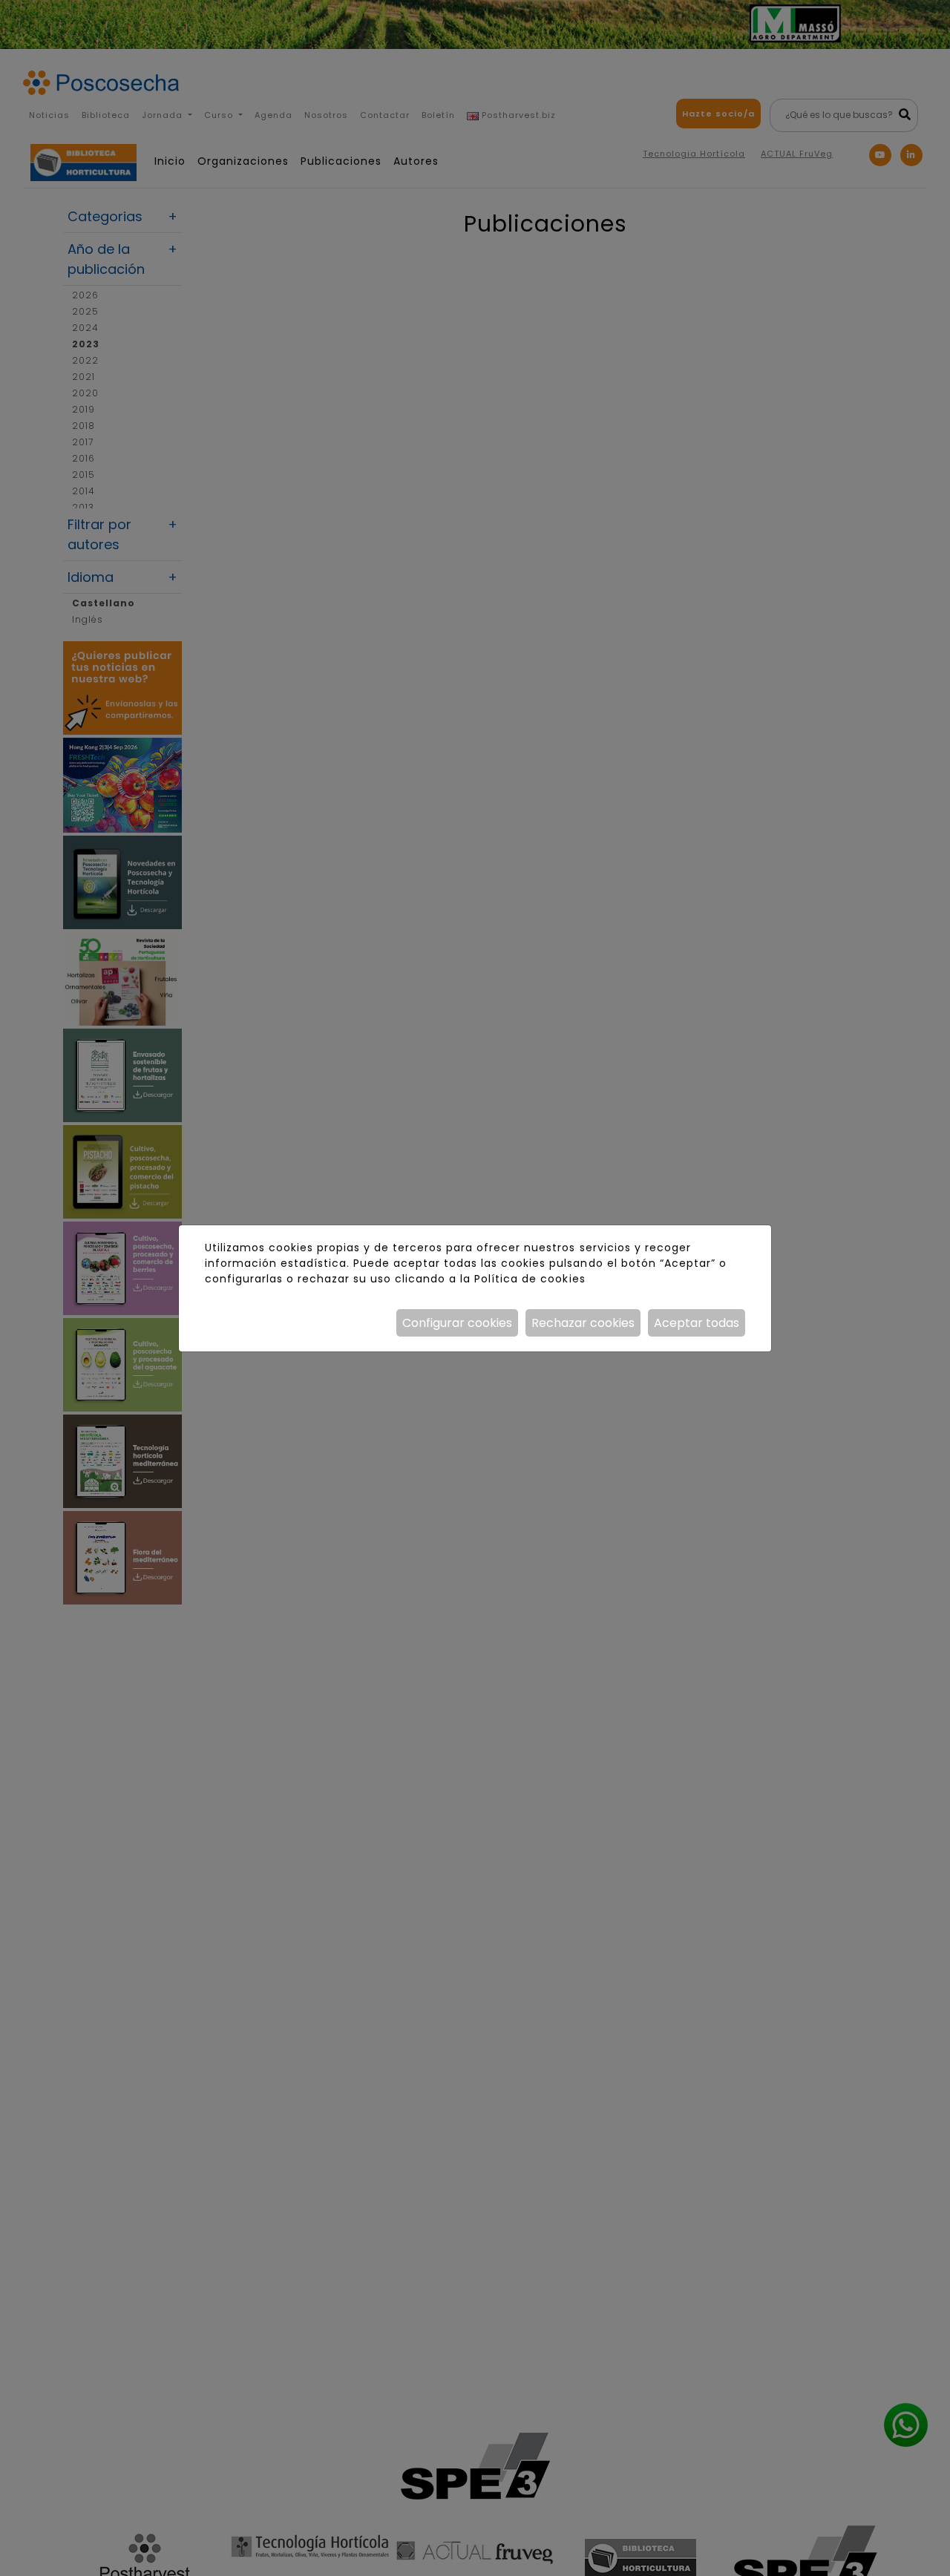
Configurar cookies (457, 1323)
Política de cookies (530, 1279)
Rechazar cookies (583, 1323)
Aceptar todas (697, 1323)
